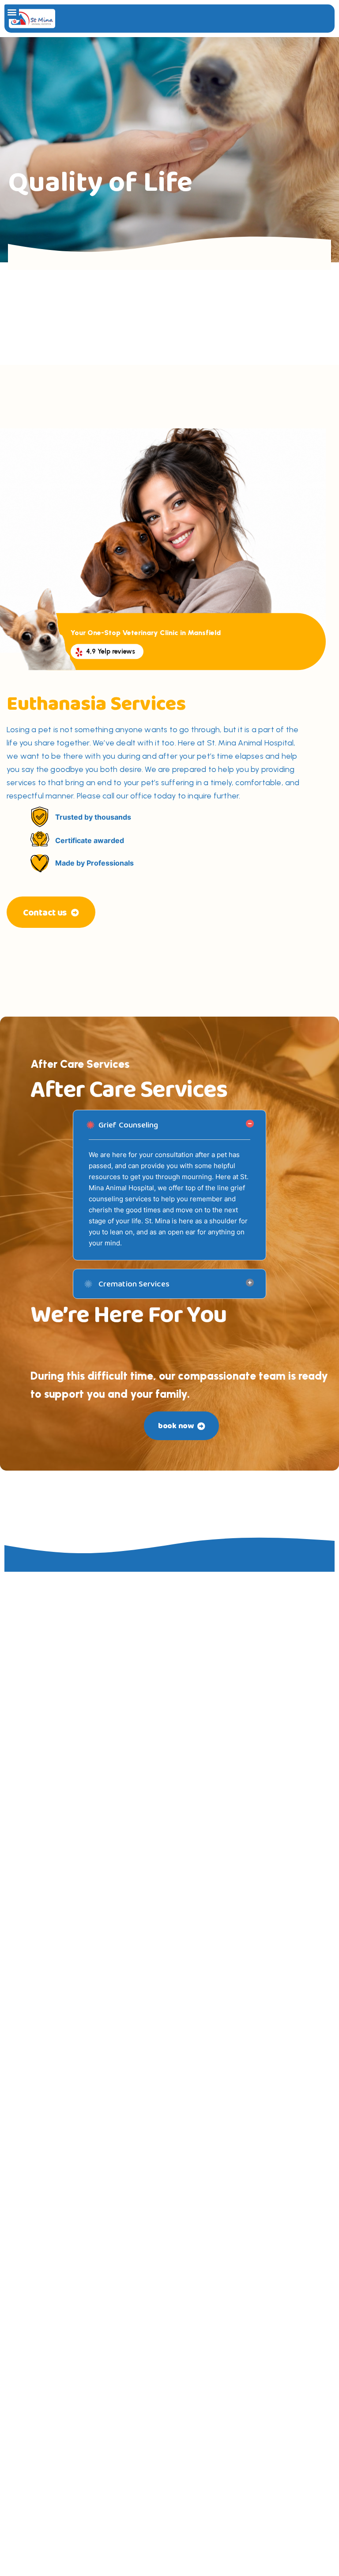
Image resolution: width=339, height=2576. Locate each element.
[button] (12, 12)
